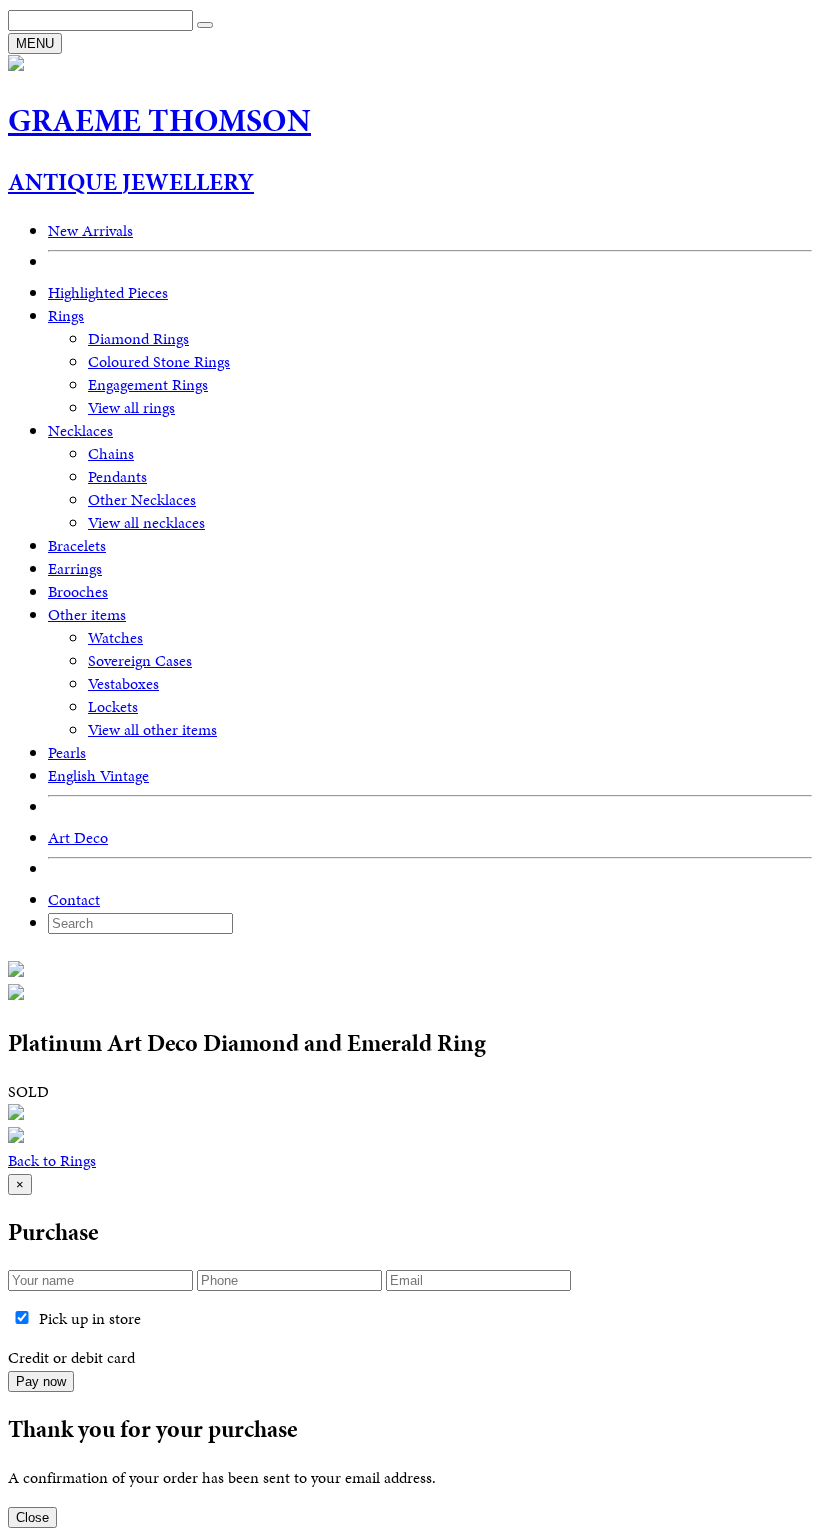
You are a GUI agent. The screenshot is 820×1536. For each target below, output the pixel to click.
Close (32, 1517)
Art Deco (78, 837)
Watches (115, 637)
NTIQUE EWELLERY (131, 182)
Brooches (78, 591)
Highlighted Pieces (108, 292)
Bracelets (77, 545)
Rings (66, 315)
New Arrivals (90, 230)
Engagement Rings (148, 384)
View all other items (152, 729)
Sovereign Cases (140, 660)
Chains (111, 453)
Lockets (113, 706)
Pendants (117, 476)
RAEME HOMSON (159, 120)
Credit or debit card (71, 1357)
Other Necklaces (142, 499)
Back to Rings (52, 1160)
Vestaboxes (123, 683)
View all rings (131, 407)
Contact (74, 899)
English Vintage (98, 775)
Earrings (75, 568)
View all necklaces (146, 522)
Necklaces (80, 430)
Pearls (67, 752)
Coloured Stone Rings (159, 361)
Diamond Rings (138, 338)
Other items (87, 614)
